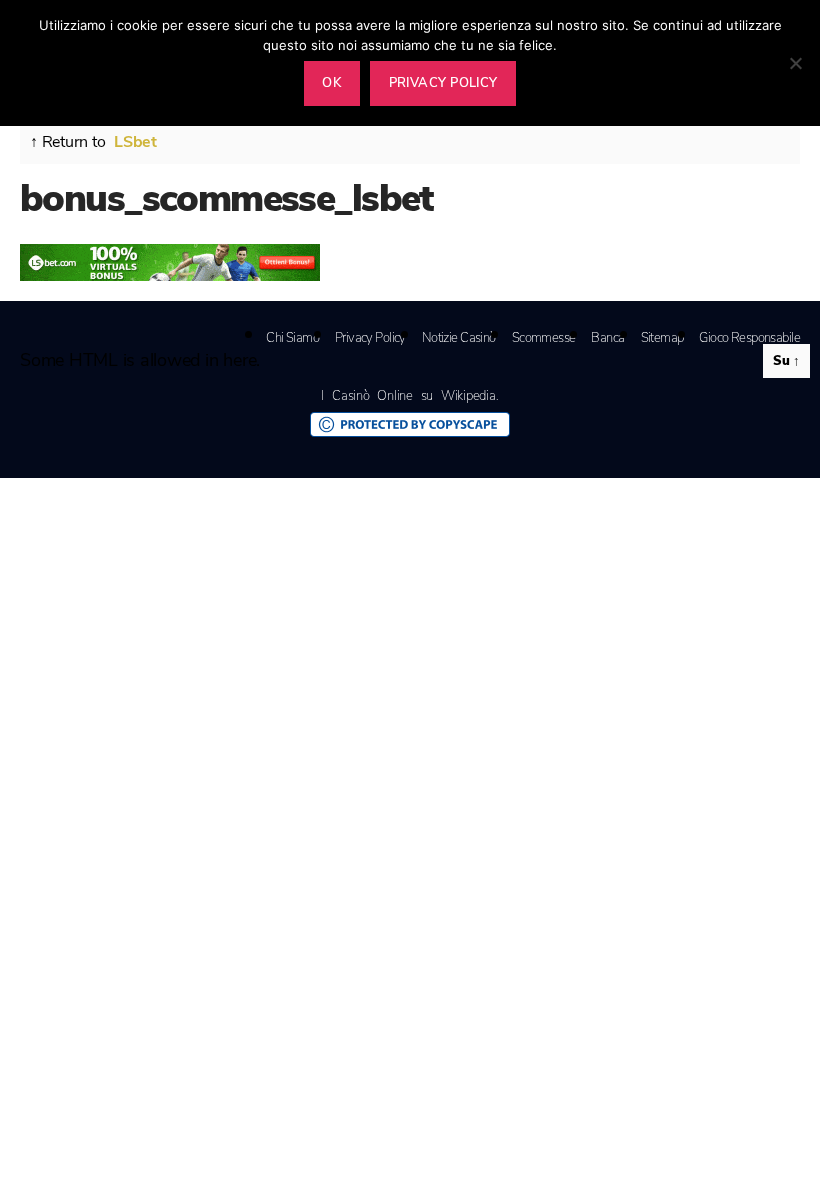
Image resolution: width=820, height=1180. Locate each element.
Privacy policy (443, 83)
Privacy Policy (370, 338)
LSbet (135, 142)
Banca (607, 338)
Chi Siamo (292, 338)
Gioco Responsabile (749, 338)
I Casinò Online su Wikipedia (408, 396)
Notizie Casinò (459, 338)
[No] (795, 63)
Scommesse (544, 338)
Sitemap (662, 338)
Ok (331, 83)
